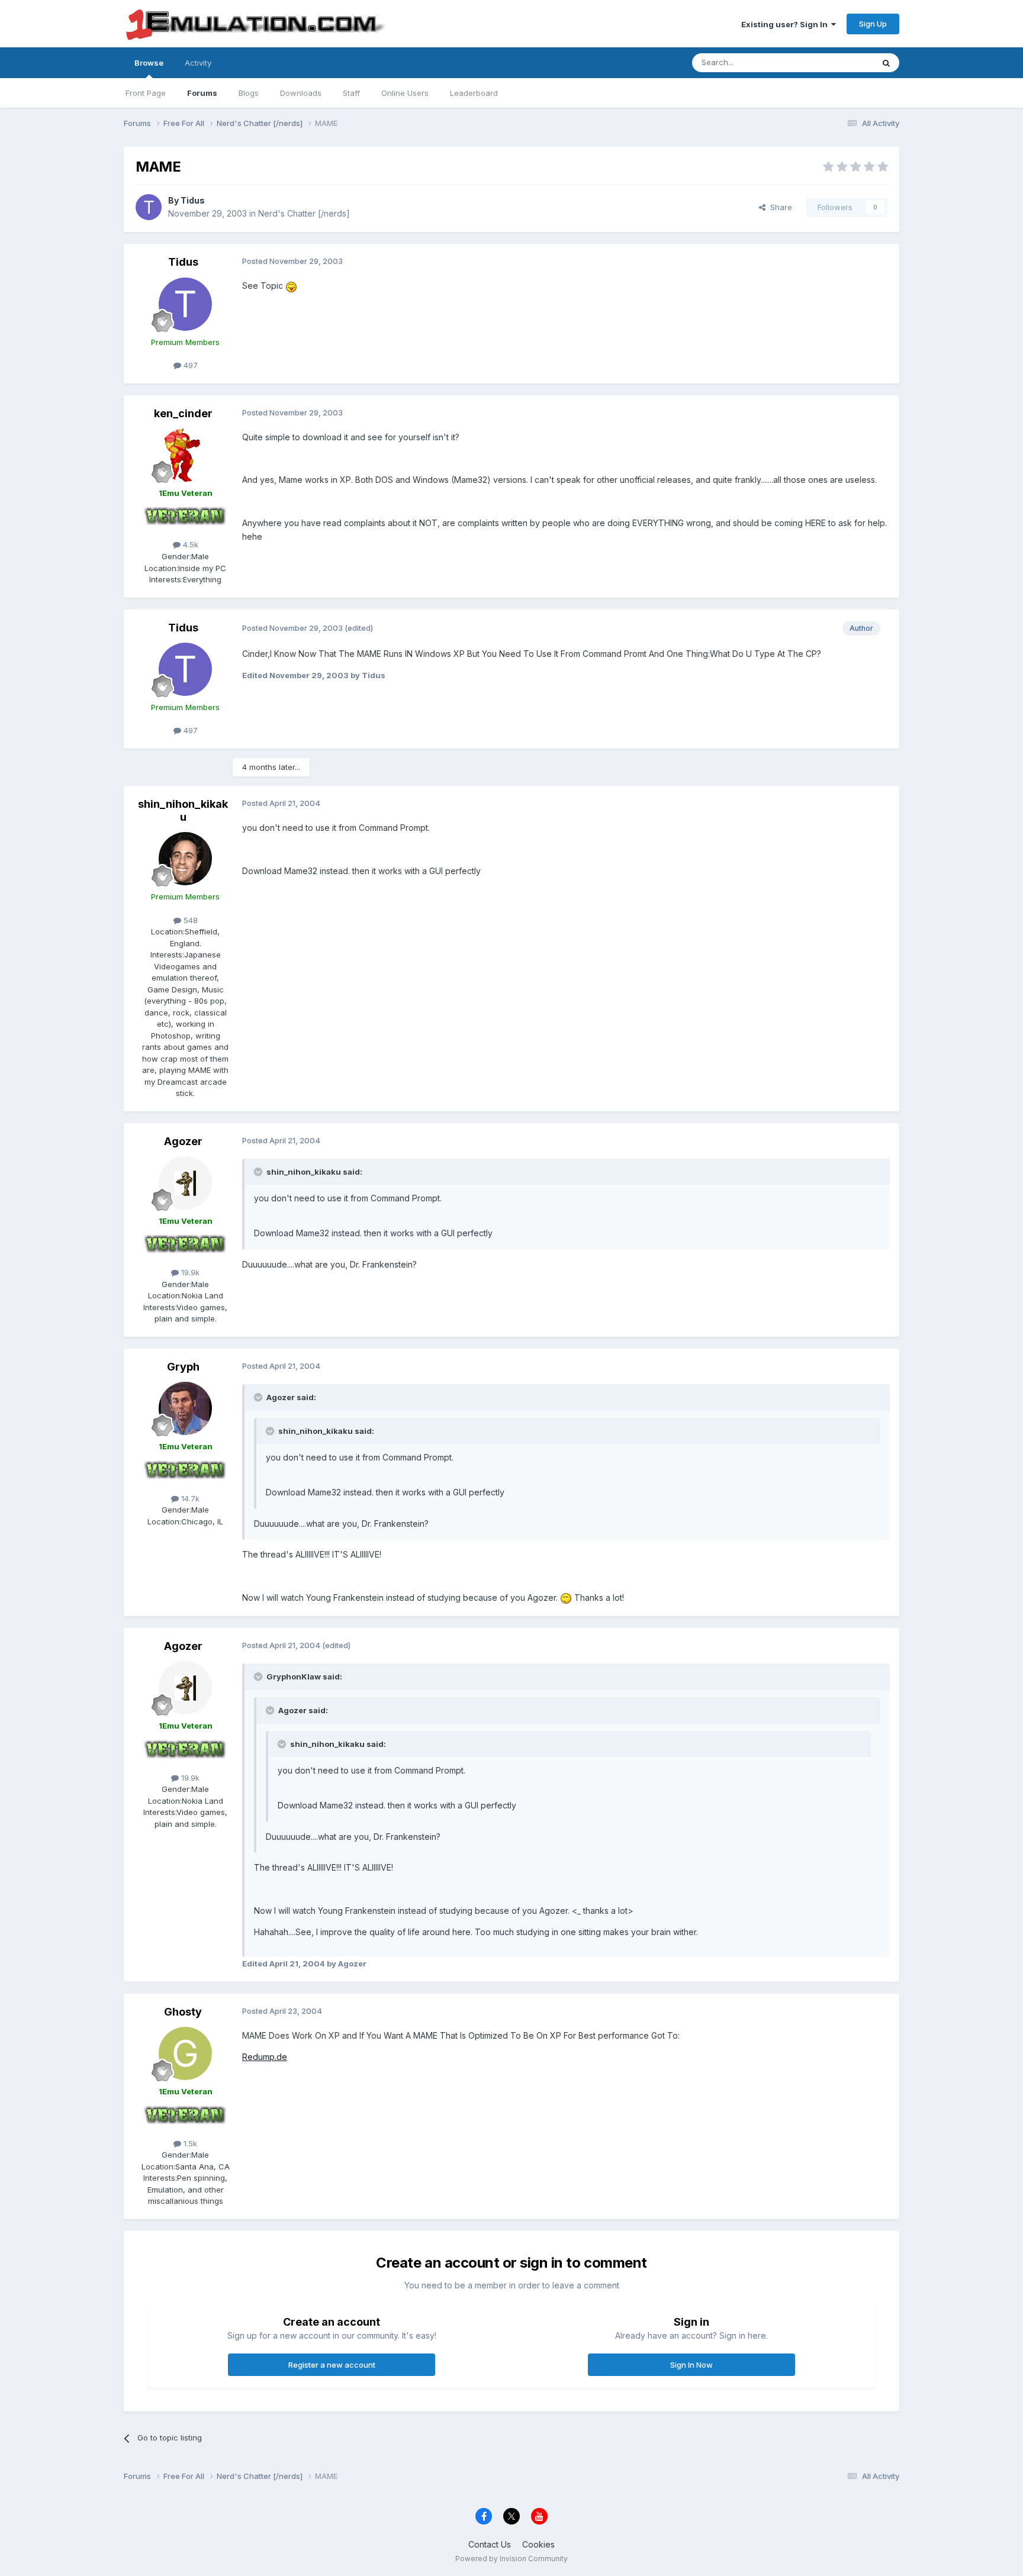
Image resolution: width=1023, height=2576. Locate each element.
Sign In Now (691, 2365)
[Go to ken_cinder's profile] (185, 455)
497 (189, 365)
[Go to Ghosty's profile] (185, 2053)
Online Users (405, 93)
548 (189, 920)
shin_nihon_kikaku (183, 810)
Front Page (146, 93)
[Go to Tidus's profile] (149, 207)
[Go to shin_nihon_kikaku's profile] (185, 859)
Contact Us (490, 2544)
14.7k (189, 1498)
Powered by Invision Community (511, 2559)
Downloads (301, 93)
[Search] (886, 63)
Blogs (249, 93)
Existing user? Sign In (786, 24)
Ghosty (183, 2012)
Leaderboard (474, 93)
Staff (351, 93)
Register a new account (332, 2365)
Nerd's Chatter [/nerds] (304, 213)
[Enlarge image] (291, 286)
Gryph (183, 1367)
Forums (202, 93)
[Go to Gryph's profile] (185, 1408)
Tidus (193, 200)
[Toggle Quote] (259, 1172)
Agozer (183, 1141)
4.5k (189, 544)
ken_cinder (183, 413)
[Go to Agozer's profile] (185, 1183)
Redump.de (265, 2057)
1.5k (189, 2143)
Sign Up (873, 24)
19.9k (189, 1272)
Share (779, 207)
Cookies (538, 2544)
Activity (198, 63)
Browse (149, 63)
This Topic (839, 62)
